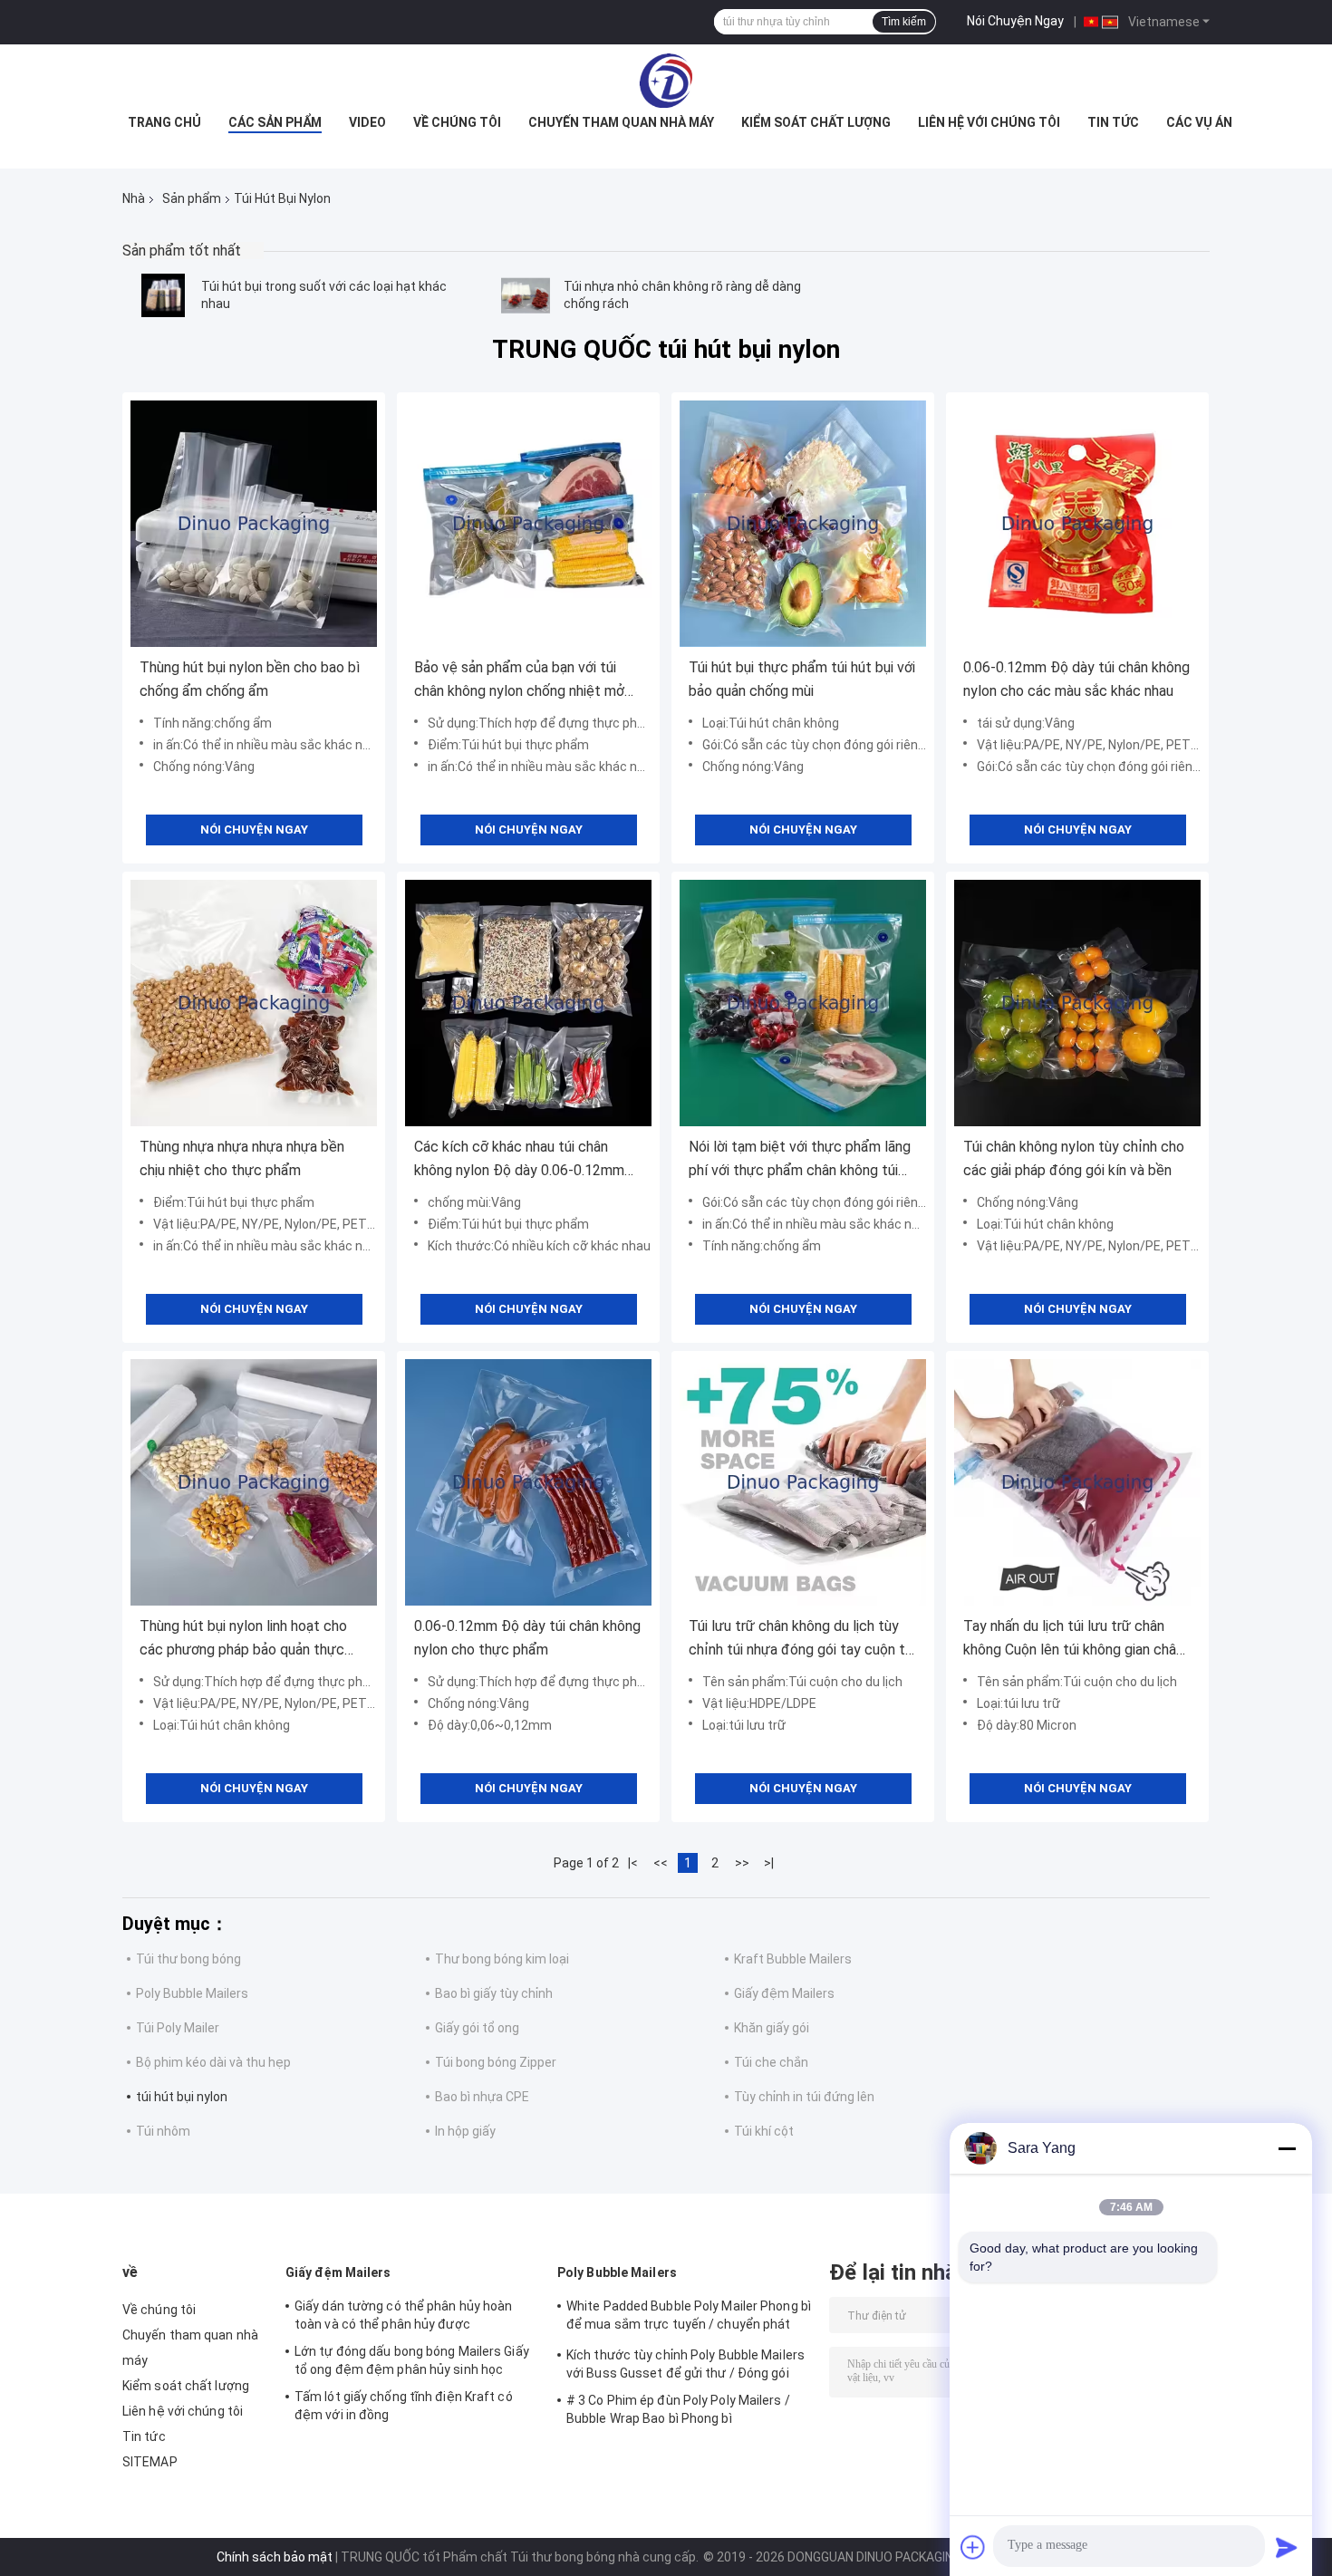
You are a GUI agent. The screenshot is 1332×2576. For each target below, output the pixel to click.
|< (633, 1863)
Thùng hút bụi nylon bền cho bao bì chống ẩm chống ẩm (250, 679)
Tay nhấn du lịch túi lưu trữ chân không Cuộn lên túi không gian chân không (1073, 1640)
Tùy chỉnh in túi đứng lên (804, 2097)
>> (742, 1863)
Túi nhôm (163, 2131)
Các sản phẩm (275, 122)
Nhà (134, 198)
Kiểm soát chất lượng (816, 122)
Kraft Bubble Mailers (793, 1959)
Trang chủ (164, 122)
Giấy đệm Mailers (784, 1993)
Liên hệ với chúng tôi (989, 122)
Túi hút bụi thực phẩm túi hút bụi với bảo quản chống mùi (802, 679)
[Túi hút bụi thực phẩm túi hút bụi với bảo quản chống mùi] (803, 524)
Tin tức (1113, 122)
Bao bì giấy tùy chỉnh (494, 1993)
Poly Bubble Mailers (192, 1993)
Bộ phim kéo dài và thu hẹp (213, 2062)
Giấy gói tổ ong (477, 2028)
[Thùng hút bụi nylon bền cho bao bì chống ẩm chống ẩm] (254, 524)
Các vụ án (1199, 122)
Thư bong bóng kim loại (502, 1959)
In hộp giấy (465, 2131)
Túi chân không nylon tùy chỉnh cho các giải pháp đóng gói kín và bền (1074, 1158)
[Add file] (973, 2547)
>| (769, 1863)
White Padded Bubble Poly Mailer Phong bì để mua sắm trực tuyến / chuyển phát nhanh (689, 2318)
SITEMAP (150, 2462)
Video (367, 122)
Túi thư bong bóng (188, 1959)
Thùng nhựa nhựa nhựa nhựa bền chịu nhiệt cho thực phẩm (242, 1158)
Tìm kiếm (904, 22)
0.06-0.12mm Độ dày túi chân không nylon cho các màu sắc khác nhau (1076, 679)
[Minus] (1287, 2148)
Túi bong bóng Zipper (496, 2062)
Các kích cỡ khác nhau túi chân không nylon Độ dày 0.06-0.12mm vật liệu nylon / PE (519, 1160)
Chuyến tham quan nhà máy (621, 122)
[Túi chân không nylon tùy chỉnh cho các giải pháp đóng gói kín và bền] (1077, 1003)
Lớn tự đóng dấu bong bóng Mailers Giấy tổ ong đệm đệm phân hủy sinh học (412, 2360)
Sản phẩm (192, 198)
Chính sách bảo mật (275, 2557)
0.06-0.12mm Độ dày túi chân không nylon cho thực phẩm (527, 1638)
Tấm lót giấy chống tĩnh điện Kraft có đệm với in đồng (404, 2406)
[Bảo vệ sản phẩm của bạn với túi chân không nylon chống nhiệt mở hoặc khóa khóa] (528, 524)
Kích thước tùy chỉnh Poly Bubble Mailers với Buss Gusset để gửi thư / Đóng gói (685, 2364)
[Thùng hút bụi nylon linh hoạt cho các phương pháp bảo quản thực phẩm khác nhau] (254, 1482)
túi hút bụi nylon (182, 2097)
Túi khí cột (764, 2131)
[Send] (1287, 2547)
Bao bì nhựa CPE (482, 2097)
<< (661, 1863)
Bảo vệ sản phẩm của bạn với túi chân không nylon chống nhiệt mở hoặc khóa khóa (519, 681)
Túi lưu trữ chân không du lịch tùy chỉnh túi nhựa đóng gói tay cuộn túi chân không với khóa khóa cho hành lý (802, 1640)
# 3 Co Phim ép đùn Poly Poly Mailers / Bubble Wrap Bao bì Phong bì (678, 2409)
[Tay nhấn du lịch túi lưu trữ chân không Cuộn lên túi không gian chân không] (1077, 1482)
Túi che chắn (771, 2062)
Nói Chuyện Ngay (1015, 21)
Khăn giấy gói (772, 2028)
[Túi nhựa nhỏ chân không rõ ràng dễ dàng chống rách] (526, 295)
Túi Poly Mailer (178, 2028)
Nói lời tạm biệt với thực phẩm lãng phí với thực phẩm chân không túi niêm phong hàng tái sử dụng (800, 1160)
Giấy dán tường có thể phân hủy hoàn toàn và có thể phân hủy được (404, 2315)
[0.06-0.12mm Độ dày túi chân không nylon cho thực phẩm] (528, 1482)
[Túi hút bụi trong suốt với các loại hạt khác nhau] (163, 295)
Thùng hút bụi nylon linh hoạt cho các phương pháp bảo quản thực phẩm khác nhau (243, 1640)
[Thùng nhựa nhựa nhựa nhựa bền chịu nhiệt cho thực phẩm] (254, 1003)
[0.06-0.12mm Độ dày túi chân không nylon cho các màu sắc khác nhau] (1077, 524)
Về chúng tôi (457, 122)
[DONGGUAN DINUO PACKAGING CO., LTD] (666, 81)
